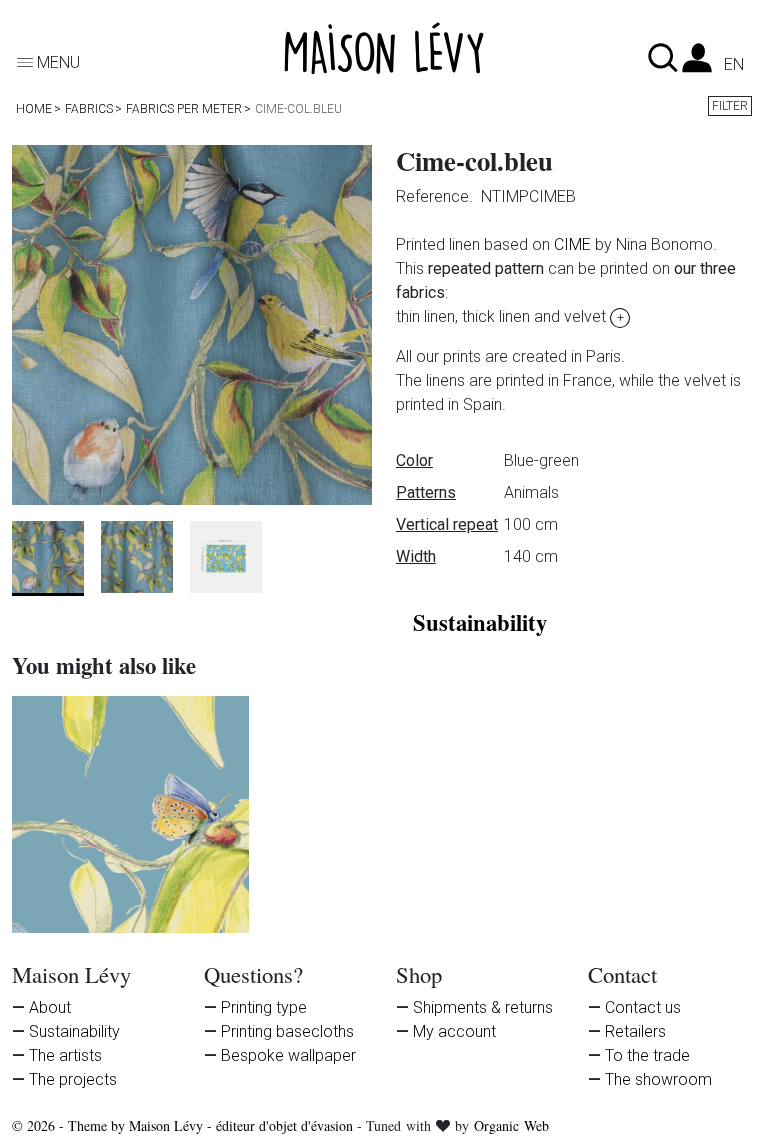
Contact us (643, 1007)
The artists (65, 1055)
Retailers (635, 1031)
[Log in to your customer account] (697, 63)
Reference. (436, 196)
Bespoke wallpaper (288, 1055)
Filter (730, 106)
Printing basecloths (287, 1031)
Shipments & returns (483, 1007)
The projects (73, 1079)
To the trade (647, 1055)
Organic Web (511, 1125)
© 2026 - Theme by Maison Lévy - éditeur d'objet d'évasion (184, 1125)
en (734, 65)
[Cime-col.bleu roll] (130, 814)
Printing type (264, 1007)
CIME (572, 244)
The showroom (658, 1079)
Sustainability (74, 1031)
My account (454, 1031)
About (50, 1007)
